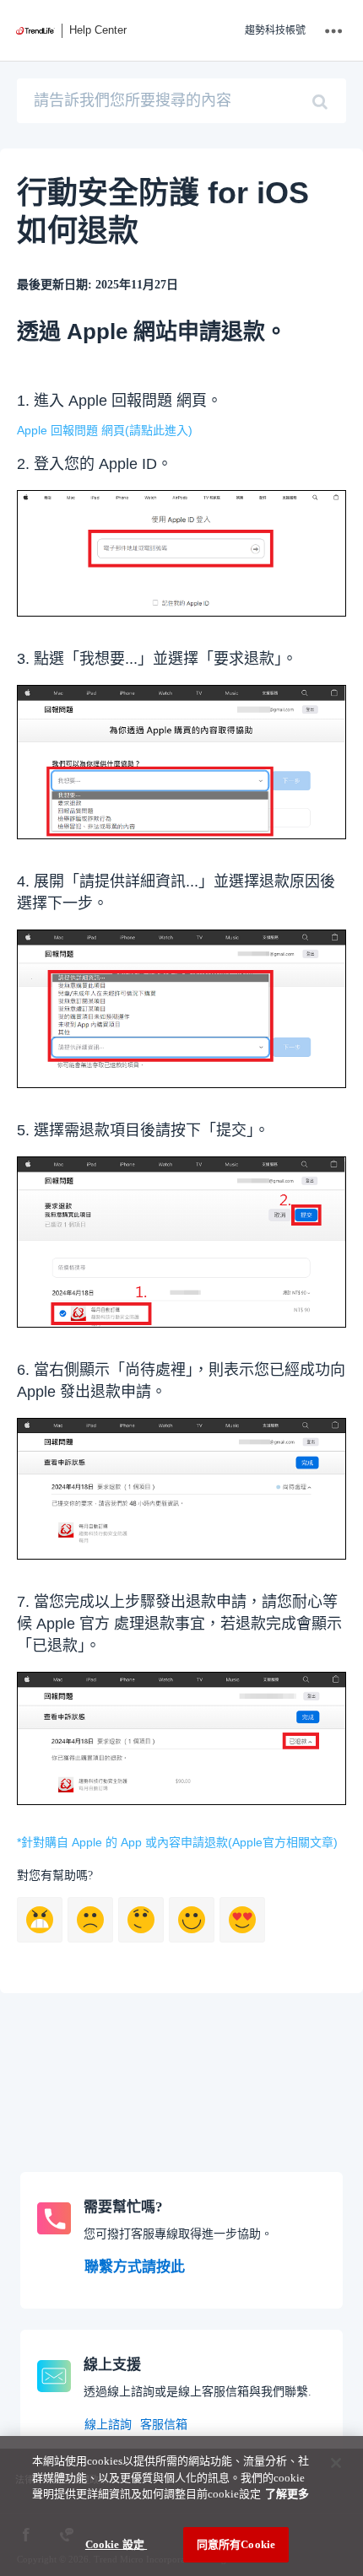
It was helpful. (242, 1920)
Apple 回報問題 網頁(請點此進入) (105, 430)
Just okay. (141, 1920)
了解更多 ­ (287, 2494)
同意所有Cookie (236, 2544)
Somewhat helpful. (90, 1920)
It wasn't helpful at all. (40, 1920)
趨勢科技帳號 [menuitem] (275, 30)
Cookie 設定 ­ (116, 2544)
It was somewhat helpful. (192, 1920)
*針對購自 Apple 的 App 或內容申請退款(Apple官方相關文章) (177, 1842)
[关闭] (336, 2463)
